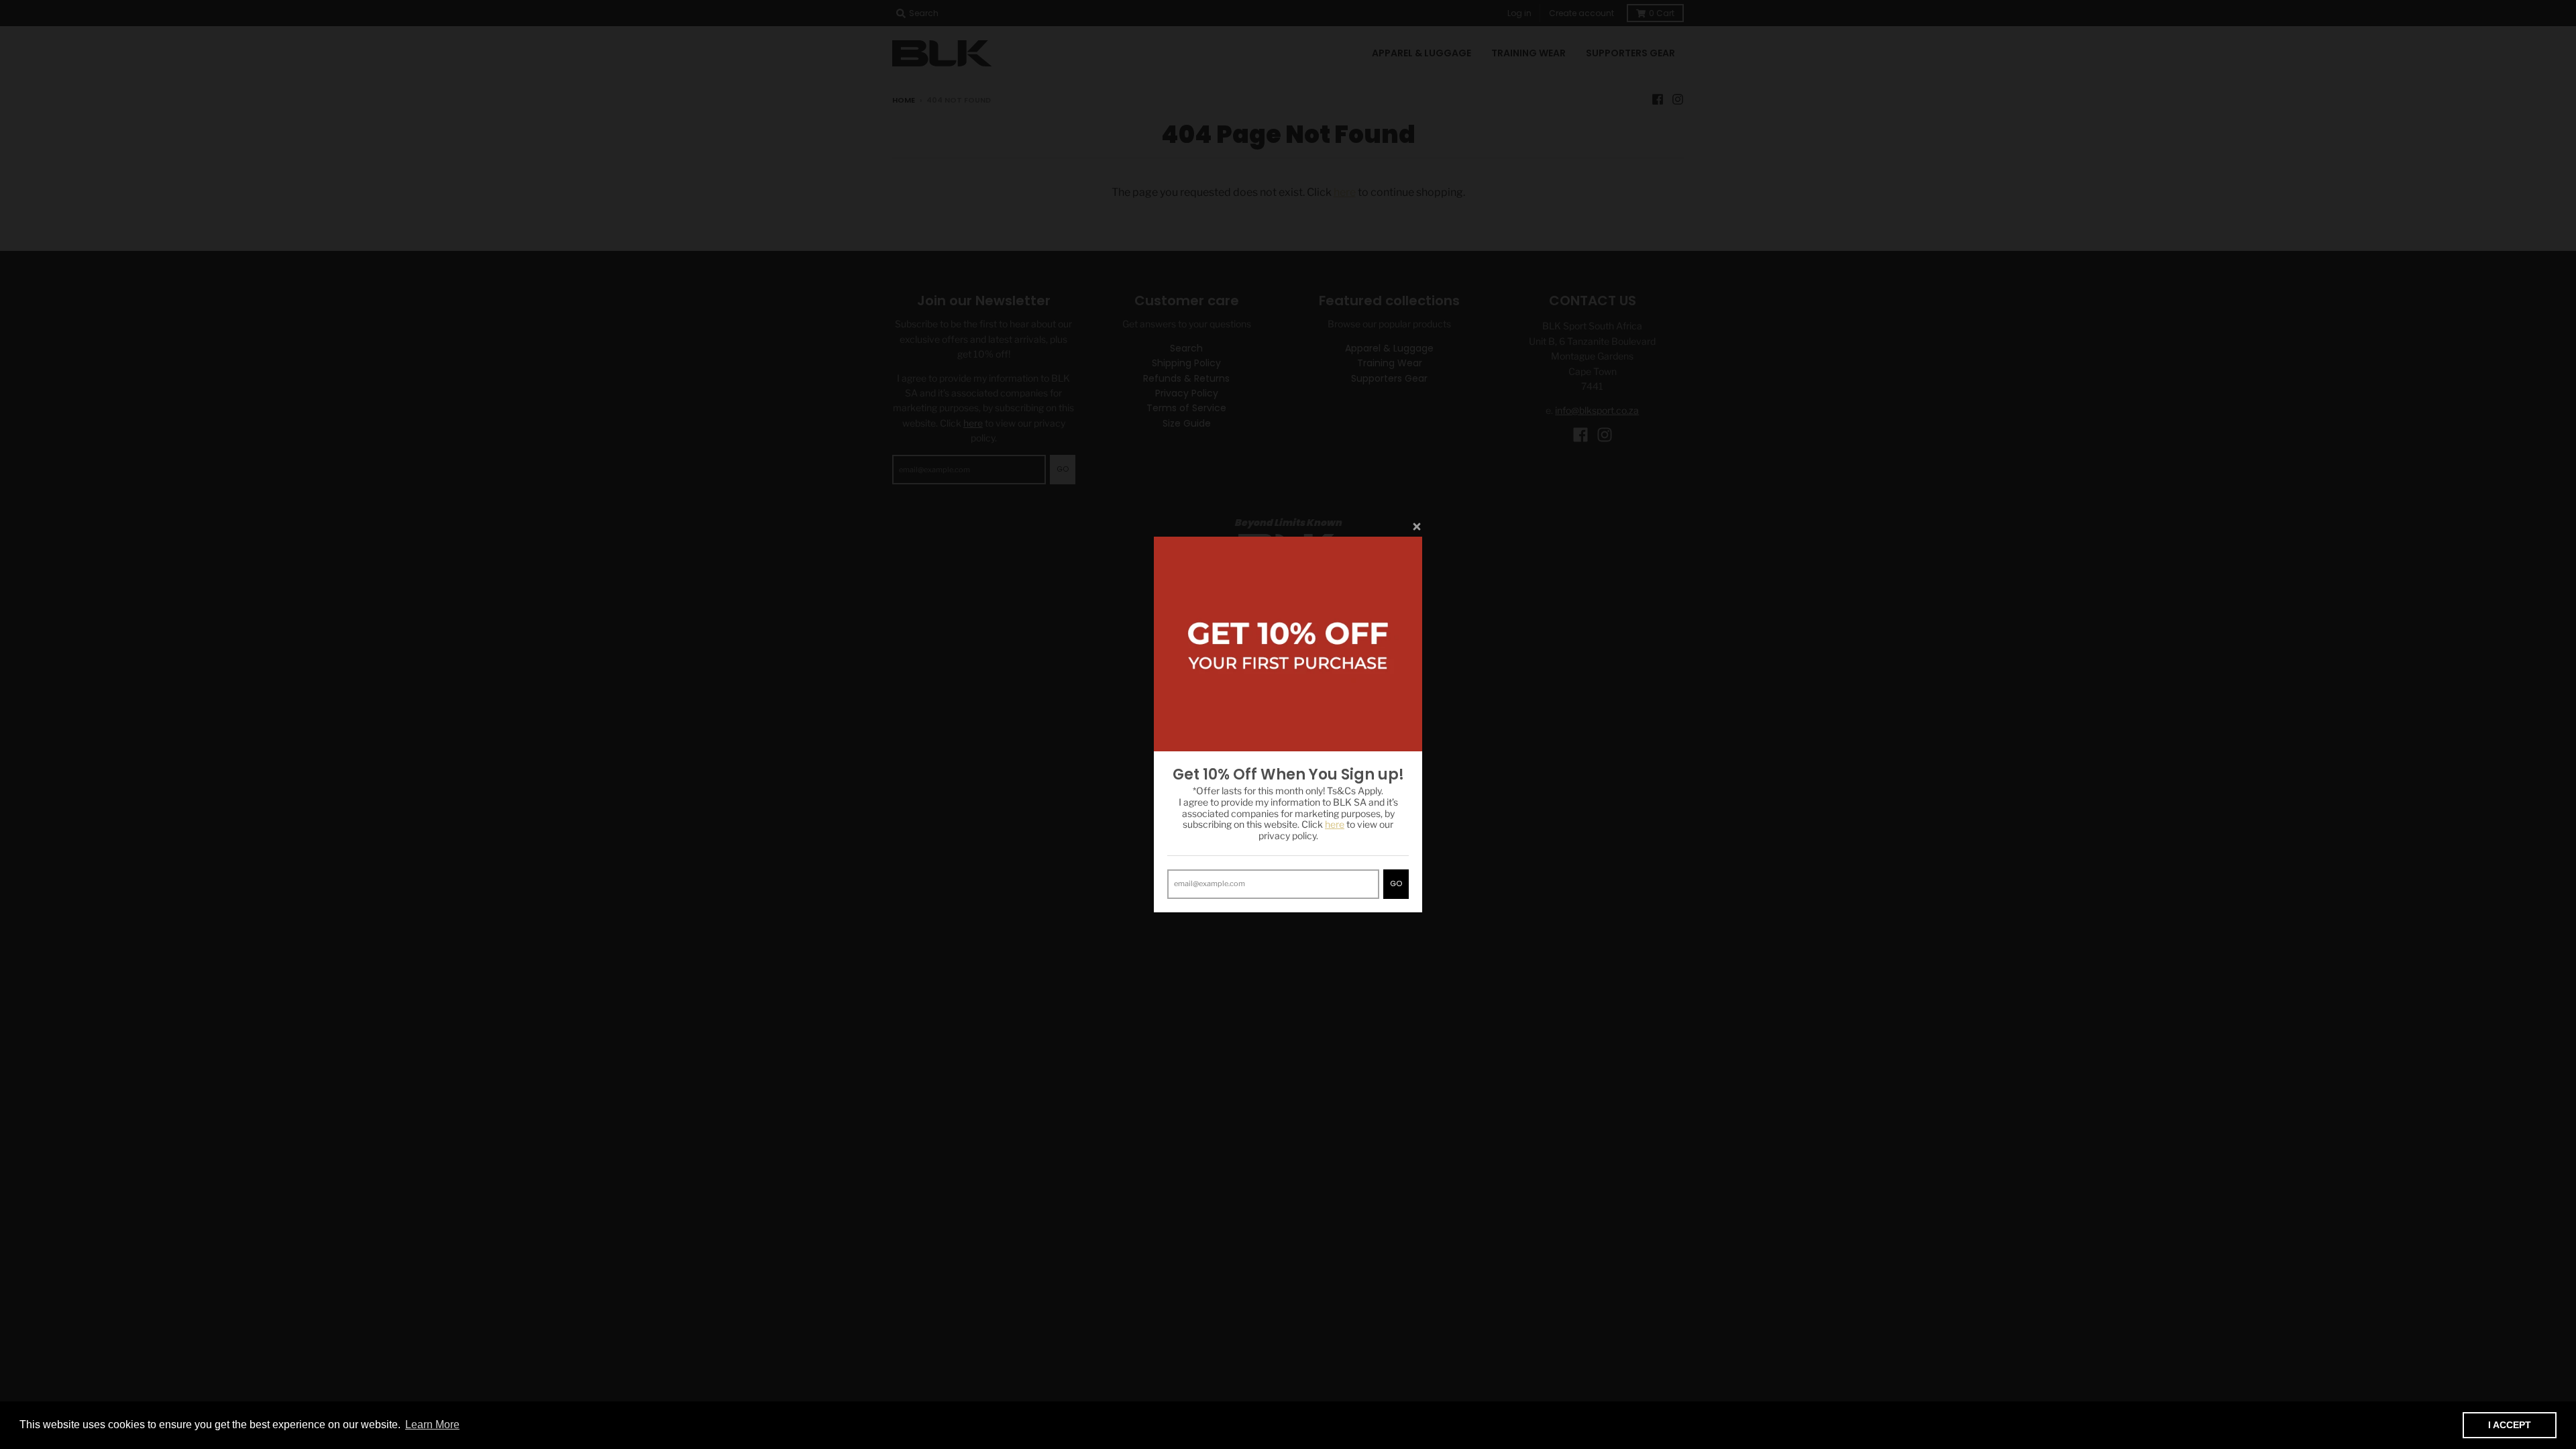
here (1335, 824)
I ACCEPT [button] (2510, 1425)
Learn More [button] (432, 1425)
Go (1396, 883)
